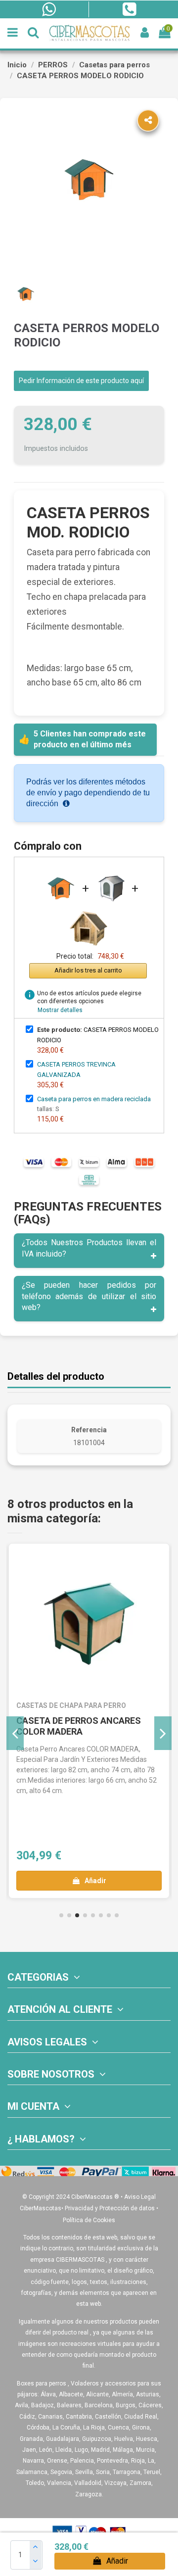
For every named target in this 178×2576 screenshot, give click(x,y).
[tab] (89, 1251)
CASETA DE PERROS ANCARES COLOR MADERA (79, 1726)
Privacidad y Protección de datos (110, 2208)
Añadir (117, 2561)
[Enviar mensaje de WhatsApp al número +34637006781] (48, 9)
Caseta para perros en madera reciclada (94, 1099)
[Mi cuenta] (145, 33)
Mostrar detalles (60, 1010)
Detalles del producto (56, 1377)
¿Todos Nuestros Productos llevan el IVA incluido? (89, 1248)
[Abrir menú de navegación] (13, 33)
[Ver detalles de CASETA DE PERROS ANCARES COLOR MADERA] (89, 1624)
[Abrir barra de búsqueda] (33, 33)
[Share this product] (148, 121)
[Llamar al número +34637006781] (129, 9)
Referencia (89, 1430)
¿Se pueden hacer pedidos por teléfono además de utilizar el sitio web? (89, 1296)
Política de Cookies (89, 2220)
